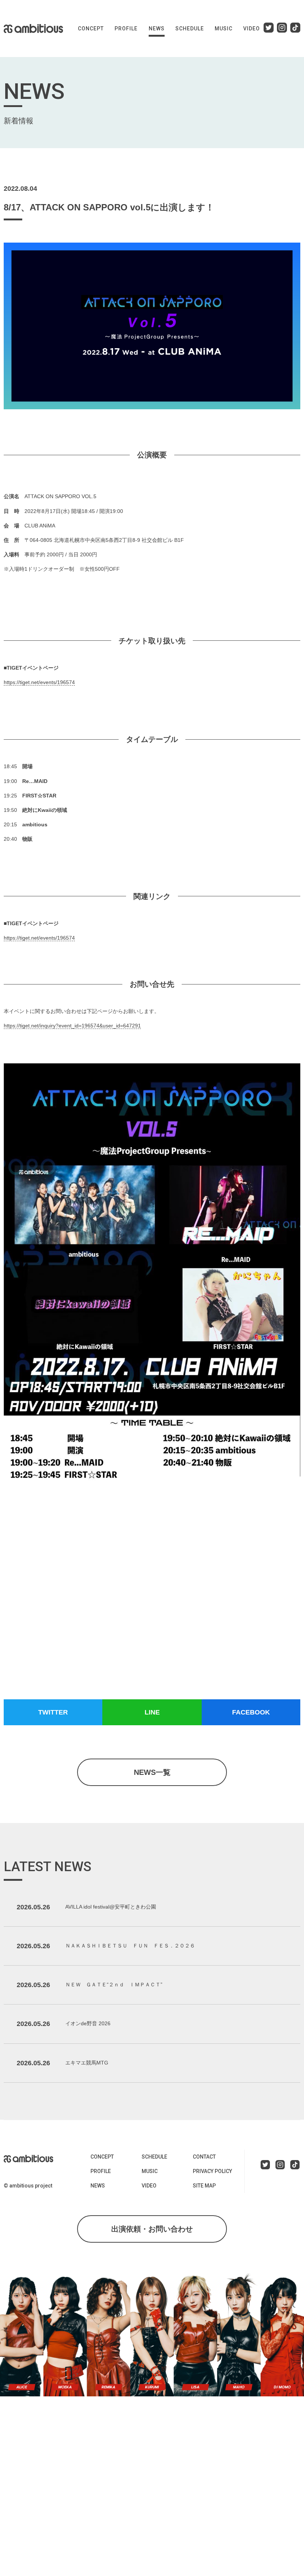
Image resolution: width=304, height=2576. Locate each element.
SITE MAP (204, 2186)
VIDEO (252, 29)
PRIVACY (212, 2171)
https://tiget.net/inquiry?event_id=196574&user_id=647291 (72, 1026)
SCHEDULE (190, 29)
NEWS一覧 (152, 1772)
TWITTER (53, 1712)
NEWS (157, 29)
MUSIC (224, 29)
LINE (152, 1712)
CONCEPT (91, 29)
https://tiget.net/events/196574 (39, 682)
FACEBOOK (251, 1712)
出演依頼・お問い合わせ (152, 2229)
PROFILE (126, 29)
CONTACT (204, 2157)
